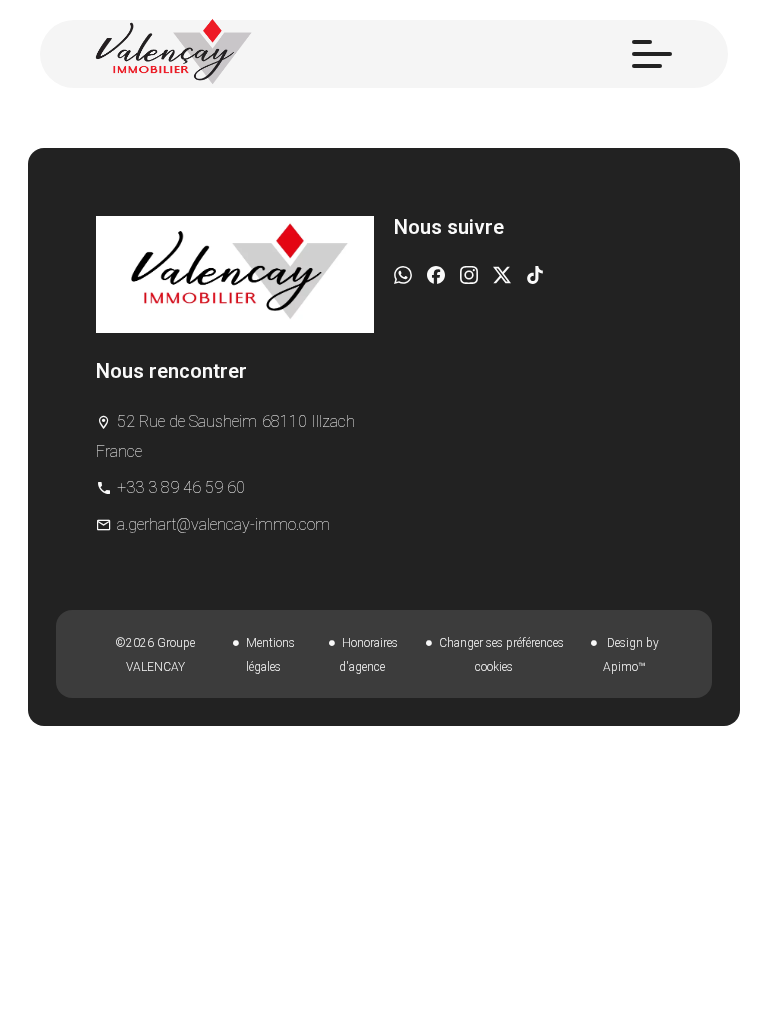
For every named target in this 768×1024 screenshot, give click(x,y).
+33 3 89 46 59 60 (181, 487)
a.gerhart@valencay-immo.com (223, 524)
